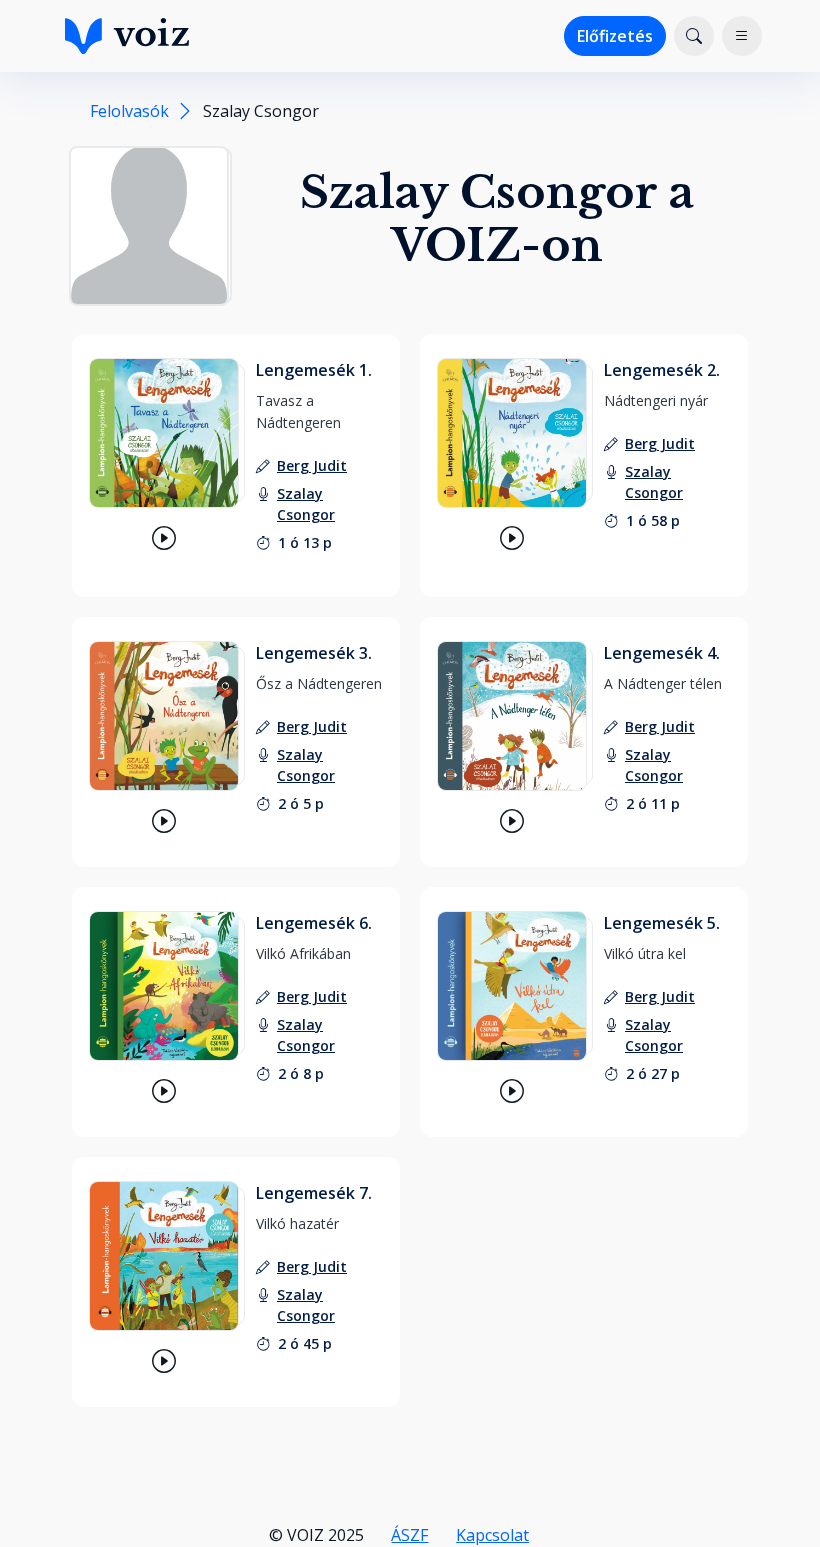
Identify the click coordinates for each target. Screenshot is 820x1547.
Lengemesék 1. (314, 370)
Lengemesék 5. (662, 923)
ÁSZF (409, 1535)
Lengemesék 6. (314, 923)
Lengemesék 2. (662, 370)
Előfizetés (615, 36)
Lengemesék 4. (662, 653)
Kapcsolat (492, 1535)
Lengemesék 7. (314, 1193)
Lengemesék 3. (314, 653)
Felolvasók (129, 111)
